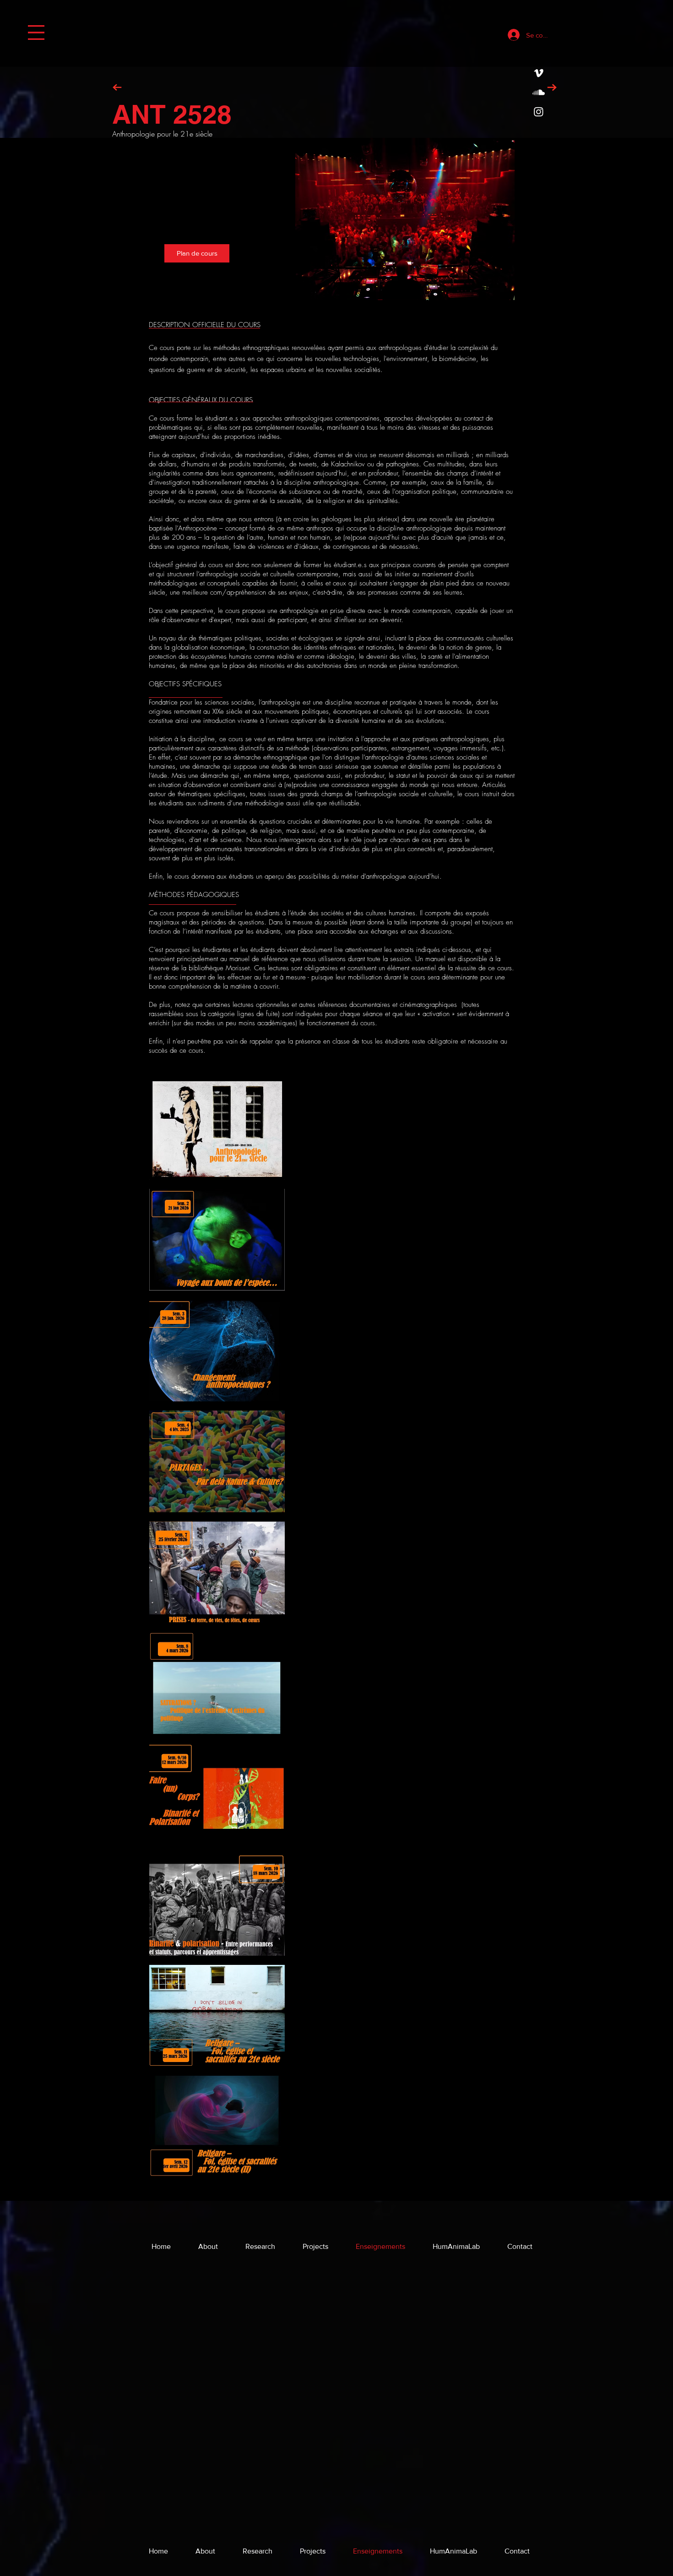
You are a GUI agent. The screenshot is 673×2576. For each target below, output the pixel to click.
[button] (36, 33)
